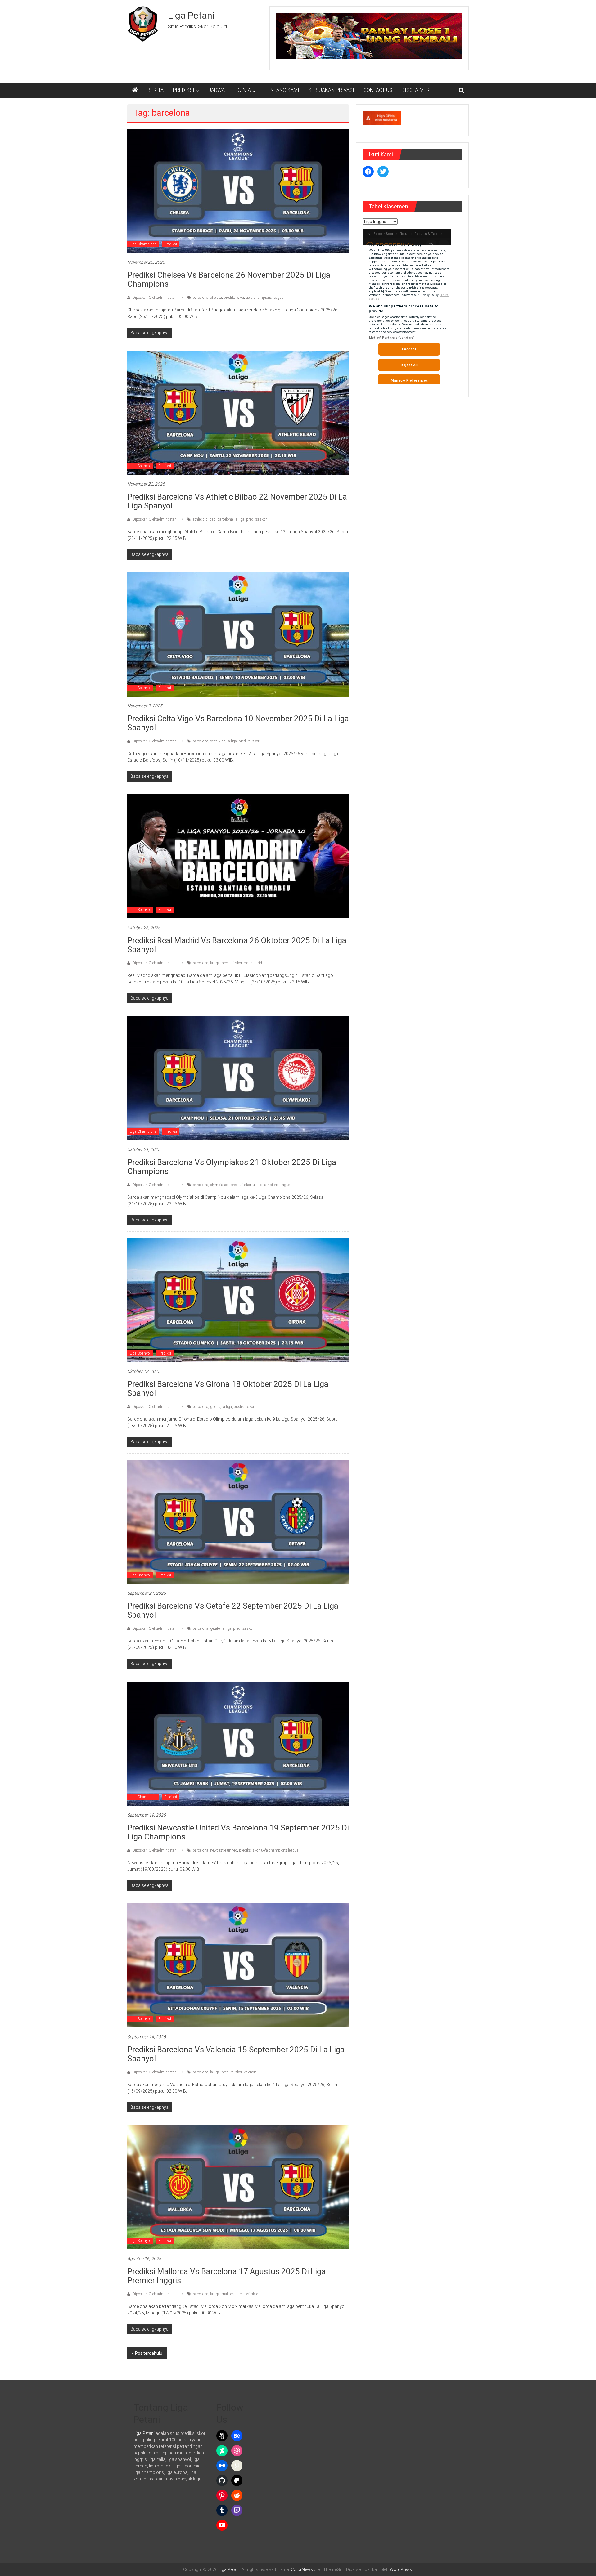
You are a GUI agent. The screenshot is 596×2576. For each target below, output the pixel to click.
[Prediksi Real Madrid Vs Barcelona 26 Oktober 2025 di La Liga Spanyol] (238, 856)
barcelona (201, 298)
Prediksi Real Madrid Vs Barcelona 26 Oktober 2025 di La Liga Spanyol (237, 945)
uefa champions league (264, 298)
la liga (239, 519)
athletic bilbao (204, 519)
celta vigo (218, 741)
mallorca (229, 2294)
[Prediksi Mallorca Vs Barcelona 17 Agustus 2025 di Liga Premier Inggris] (238, 2187)
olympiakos (219, 1185)
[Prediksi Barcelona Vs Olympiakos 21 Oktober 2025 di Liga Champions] (238, 1078)
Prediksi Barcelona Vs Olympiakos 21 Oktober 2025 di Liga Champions (232, 1167)
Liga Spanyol (140, 466)
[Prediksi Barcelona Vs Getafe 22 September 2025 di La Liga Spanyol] (238, 1521)
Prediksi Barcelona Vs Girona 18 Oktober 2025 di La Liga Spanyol (228, 1389)
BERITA (156, 90)
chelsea (216, 298)
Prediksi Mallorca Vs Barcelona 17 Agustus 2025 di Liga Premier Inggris (226, 2276)
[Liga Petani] (135, 90)
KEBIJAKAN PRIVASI (331, 90)
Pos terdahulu (149, 2353)
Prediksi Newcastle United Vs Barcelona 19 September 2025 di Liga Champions (238, 1832)
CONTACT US (378, 90)
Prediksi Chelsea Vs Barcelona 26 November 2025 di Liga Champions (229, 279)
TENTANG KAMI (282, 90)
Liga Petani (191, 15)
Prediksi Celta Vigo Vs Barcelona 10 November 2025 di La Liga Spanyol (238, 723)
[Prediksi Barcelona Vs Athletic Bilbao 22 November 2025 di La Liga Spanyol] (238, 412)
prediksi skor (234, 298)
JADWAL (218, 90)
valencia (250, 2072)
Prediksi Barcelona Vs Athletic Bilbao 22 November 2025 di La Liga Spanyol (237, 501)
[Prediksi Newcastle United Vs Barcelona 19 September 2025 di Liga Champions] (238, 1743)
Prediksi (171, 244)
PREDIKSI (184, 90)
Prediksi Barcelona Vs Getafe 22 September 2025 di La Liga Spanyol (233, 1610)
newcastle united (224, 1850)
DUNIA (244, 90)
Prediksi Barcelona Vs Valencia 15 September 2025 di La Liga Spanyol (236, 2054)
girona (215, 1407)
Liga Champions (143, 244)
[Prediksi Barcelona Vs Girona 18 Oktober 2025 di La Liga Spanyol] (238, 1300)
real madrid (253, 963)
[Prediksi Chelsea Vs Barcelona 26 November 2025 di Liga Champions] (238, 190)
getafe (215, 1628)
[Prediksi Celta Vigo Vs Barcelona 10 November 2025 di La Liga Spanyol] (238, 634)
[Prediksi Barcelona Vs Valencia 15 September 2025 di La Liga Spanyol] (238, 1965)
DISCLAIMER (416, 90)
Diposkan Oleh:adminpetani (155, 298)
